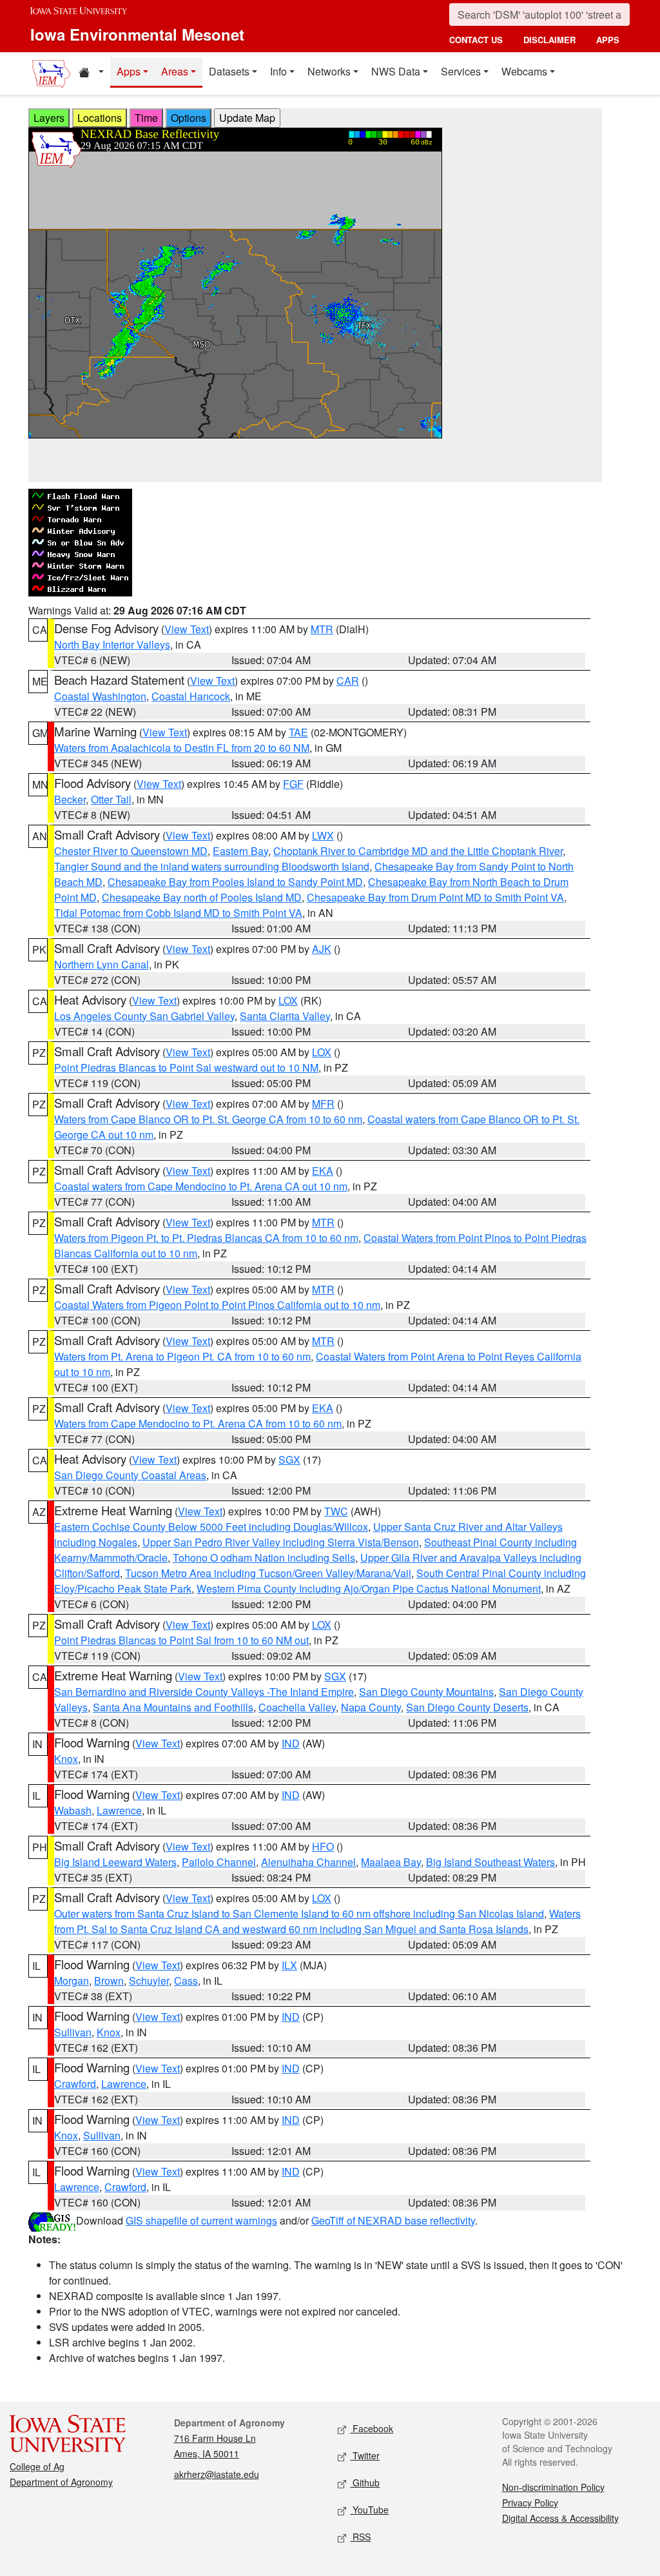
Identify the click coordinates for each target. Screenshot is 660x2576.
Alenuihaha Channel (308, 1862)
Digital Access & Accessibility (560, 2518)
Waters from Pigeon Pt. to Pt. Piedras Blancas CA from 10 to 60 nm (206, 1238)
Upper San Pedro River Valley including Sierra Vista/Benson (281, 1542)
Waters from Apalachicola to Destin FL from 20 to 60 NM (182, 748)
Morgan (72, 1981)
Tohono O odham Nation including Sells (264, 1558)
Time (146, 118)
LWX (323, 835)
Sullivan (73, 2032)
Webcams (524, 71)
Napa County (371, 1707)
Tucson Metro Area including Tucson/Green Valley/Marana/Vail (268, 1573)
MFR (323, 1104)
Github (365, 2483)
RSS (360, 2537)
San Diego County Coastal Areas (130, 1475)
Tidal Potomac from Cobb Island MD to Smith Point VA (178, 913)
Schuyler (149, 1981)
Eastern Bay (240, 851)
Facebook (372, 2428)
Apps (129, 71)
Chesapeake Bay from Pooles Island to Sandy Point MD (235, 882)
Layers (49, 118)
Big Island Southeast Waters (490, 1862)
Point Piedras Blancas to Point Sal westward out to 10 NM (186, 1067)
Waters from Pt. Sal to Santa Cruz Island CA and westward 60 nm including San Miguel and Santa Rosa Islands (317, 1921)
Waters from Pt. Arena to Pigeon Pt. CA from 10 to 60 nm (182, 1356)
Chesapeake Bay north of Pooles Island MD (202, 897)
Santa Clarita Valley (285, 1016)
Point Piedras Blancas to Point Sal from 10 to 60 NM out (181, 1640)
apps (608, 40)
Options (189, 118)
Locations (100, 118)
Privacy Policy (530, 2502)
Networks (329, 71)
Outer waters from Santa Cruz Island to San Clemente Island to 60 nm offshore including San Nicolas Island (299, 1913)
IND (291, 1743)
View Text (187, 629)
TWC (336, 1511)
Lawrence (119, 1810)
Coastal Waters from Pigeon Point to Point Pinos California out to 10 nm (217, 1305)
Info (278, 71)
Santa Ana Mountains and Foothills (173, 1707)
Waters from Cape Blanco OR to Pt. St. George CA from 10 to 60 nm (208, 1119)
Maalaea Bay (391, 1862)
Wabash (73, 1810)
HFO (323, 1846)
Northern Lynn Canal (102, 964)
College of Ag (37, 2466)
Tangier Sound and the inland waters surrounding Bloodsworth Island (212, 866)
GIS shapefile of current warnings (201, 2220)
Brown (109, 1981)
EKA (323, 1171)
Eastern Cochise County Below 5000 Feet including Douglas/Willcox (211, 1527)
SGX (289, 1460)
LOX (288, 1000)
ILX (289, 1965)
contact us (476, 40)
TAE (298, 732)
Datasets (229, 71)
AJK (322, 949)
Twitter (365, 2455)
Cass (186, 1981)
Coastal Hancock (191, 696)
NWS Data (396, 71)
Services (461, 71)
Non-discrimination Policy (553, 2487)
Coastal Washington (100, 696)
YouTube (369, 2510)
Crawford (75, 2084)
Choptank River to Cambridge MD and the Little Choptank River (418, 851)
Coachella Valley (297, 1707)
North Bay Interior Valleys (112, 644)
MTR (322, 629)
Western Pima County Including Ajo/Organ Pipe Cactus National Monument (369, 1588)
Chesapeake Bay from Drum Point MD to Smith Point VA (435, 897)
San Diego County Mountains (426, 1692)
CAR (348, 681)
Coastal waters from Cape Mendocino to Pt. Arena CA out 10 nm (201, 1186)
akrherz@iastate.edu (217, 2474)
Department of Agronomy (61, 2482)
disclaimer (549, 40)
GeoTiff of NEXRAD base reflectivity (393, 2220)
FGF (293, 784)
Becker (70, 799)
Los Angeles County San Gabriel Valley (144, 1016)
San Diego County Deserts (467, 1707)
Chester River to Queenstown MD (131, 851)
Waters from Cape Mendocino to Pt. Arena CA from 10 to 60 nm (198, 1423)
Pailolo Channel (219, 1862)
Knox (66, 1759)
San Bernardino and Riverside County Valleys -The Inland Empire (204, 1692)
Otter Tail (111, 799)
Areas (175, 71)
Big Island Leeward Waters (115, 1862)
